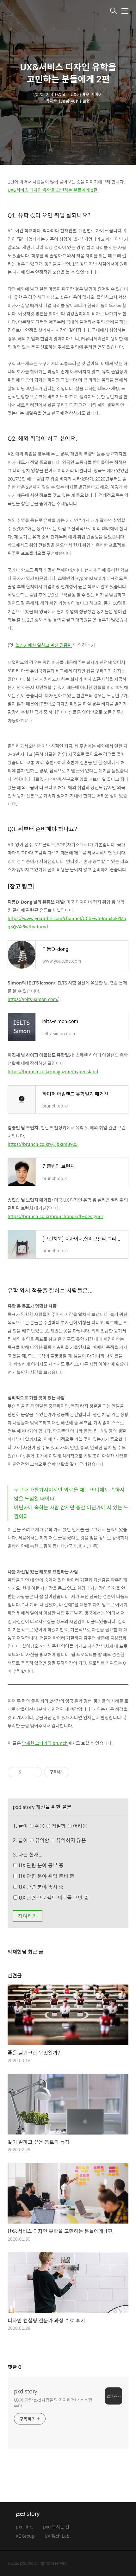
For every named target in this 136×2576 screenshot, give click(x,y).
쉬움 (61, 1826)
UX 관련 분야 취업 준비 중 (46, 1876)
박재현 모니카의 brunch (45, 1743)
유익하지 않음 (71, 1840)
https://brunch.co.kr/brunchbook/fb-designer (55, 1216)
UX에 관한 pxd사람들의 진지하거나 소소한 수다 (53, 2403)
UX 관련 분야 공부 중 (40, 1865)
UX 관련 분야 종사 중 (40, 1887)
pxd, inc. (25, 2527)
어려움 (80, 1826)
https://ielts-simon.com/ (33, 999)
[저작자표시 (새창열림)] (72, 1772)
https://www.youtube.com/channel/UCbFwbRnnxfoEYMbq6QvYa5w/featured (67, 922)
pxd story (26, 2391)
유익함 (60, 1840)
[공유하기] (27, 1772)
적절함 (69, 1826)
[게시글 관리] (35, 1772)
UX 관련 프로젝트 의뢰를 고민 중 (53, 1898)
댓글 (15, 2367)
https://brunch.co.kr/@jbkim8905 (43, 1144)
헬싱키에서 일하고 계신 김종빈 (44, 645)
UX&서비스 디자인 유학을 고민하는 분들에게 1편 (53, 190)
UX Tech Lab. (58, 2536)
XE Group (25, 2536)
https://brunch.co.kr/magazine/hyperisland (53, 1071)
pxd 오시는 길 (56, 2527)
